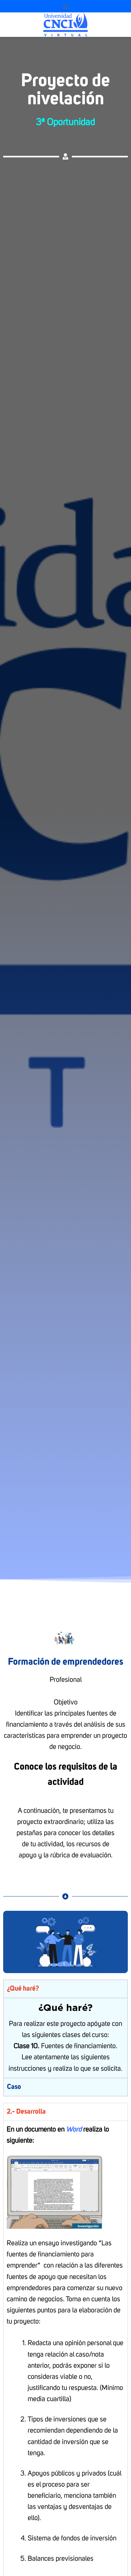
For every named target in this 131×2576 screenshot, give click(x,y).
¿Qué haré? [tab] (23, 1989)
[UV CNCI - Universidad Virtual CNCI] (66, 25)
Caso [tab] (14, 2087)
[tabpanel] (65, 2038)
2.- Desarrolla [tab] (26, 2112)
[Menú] (65, 6)
